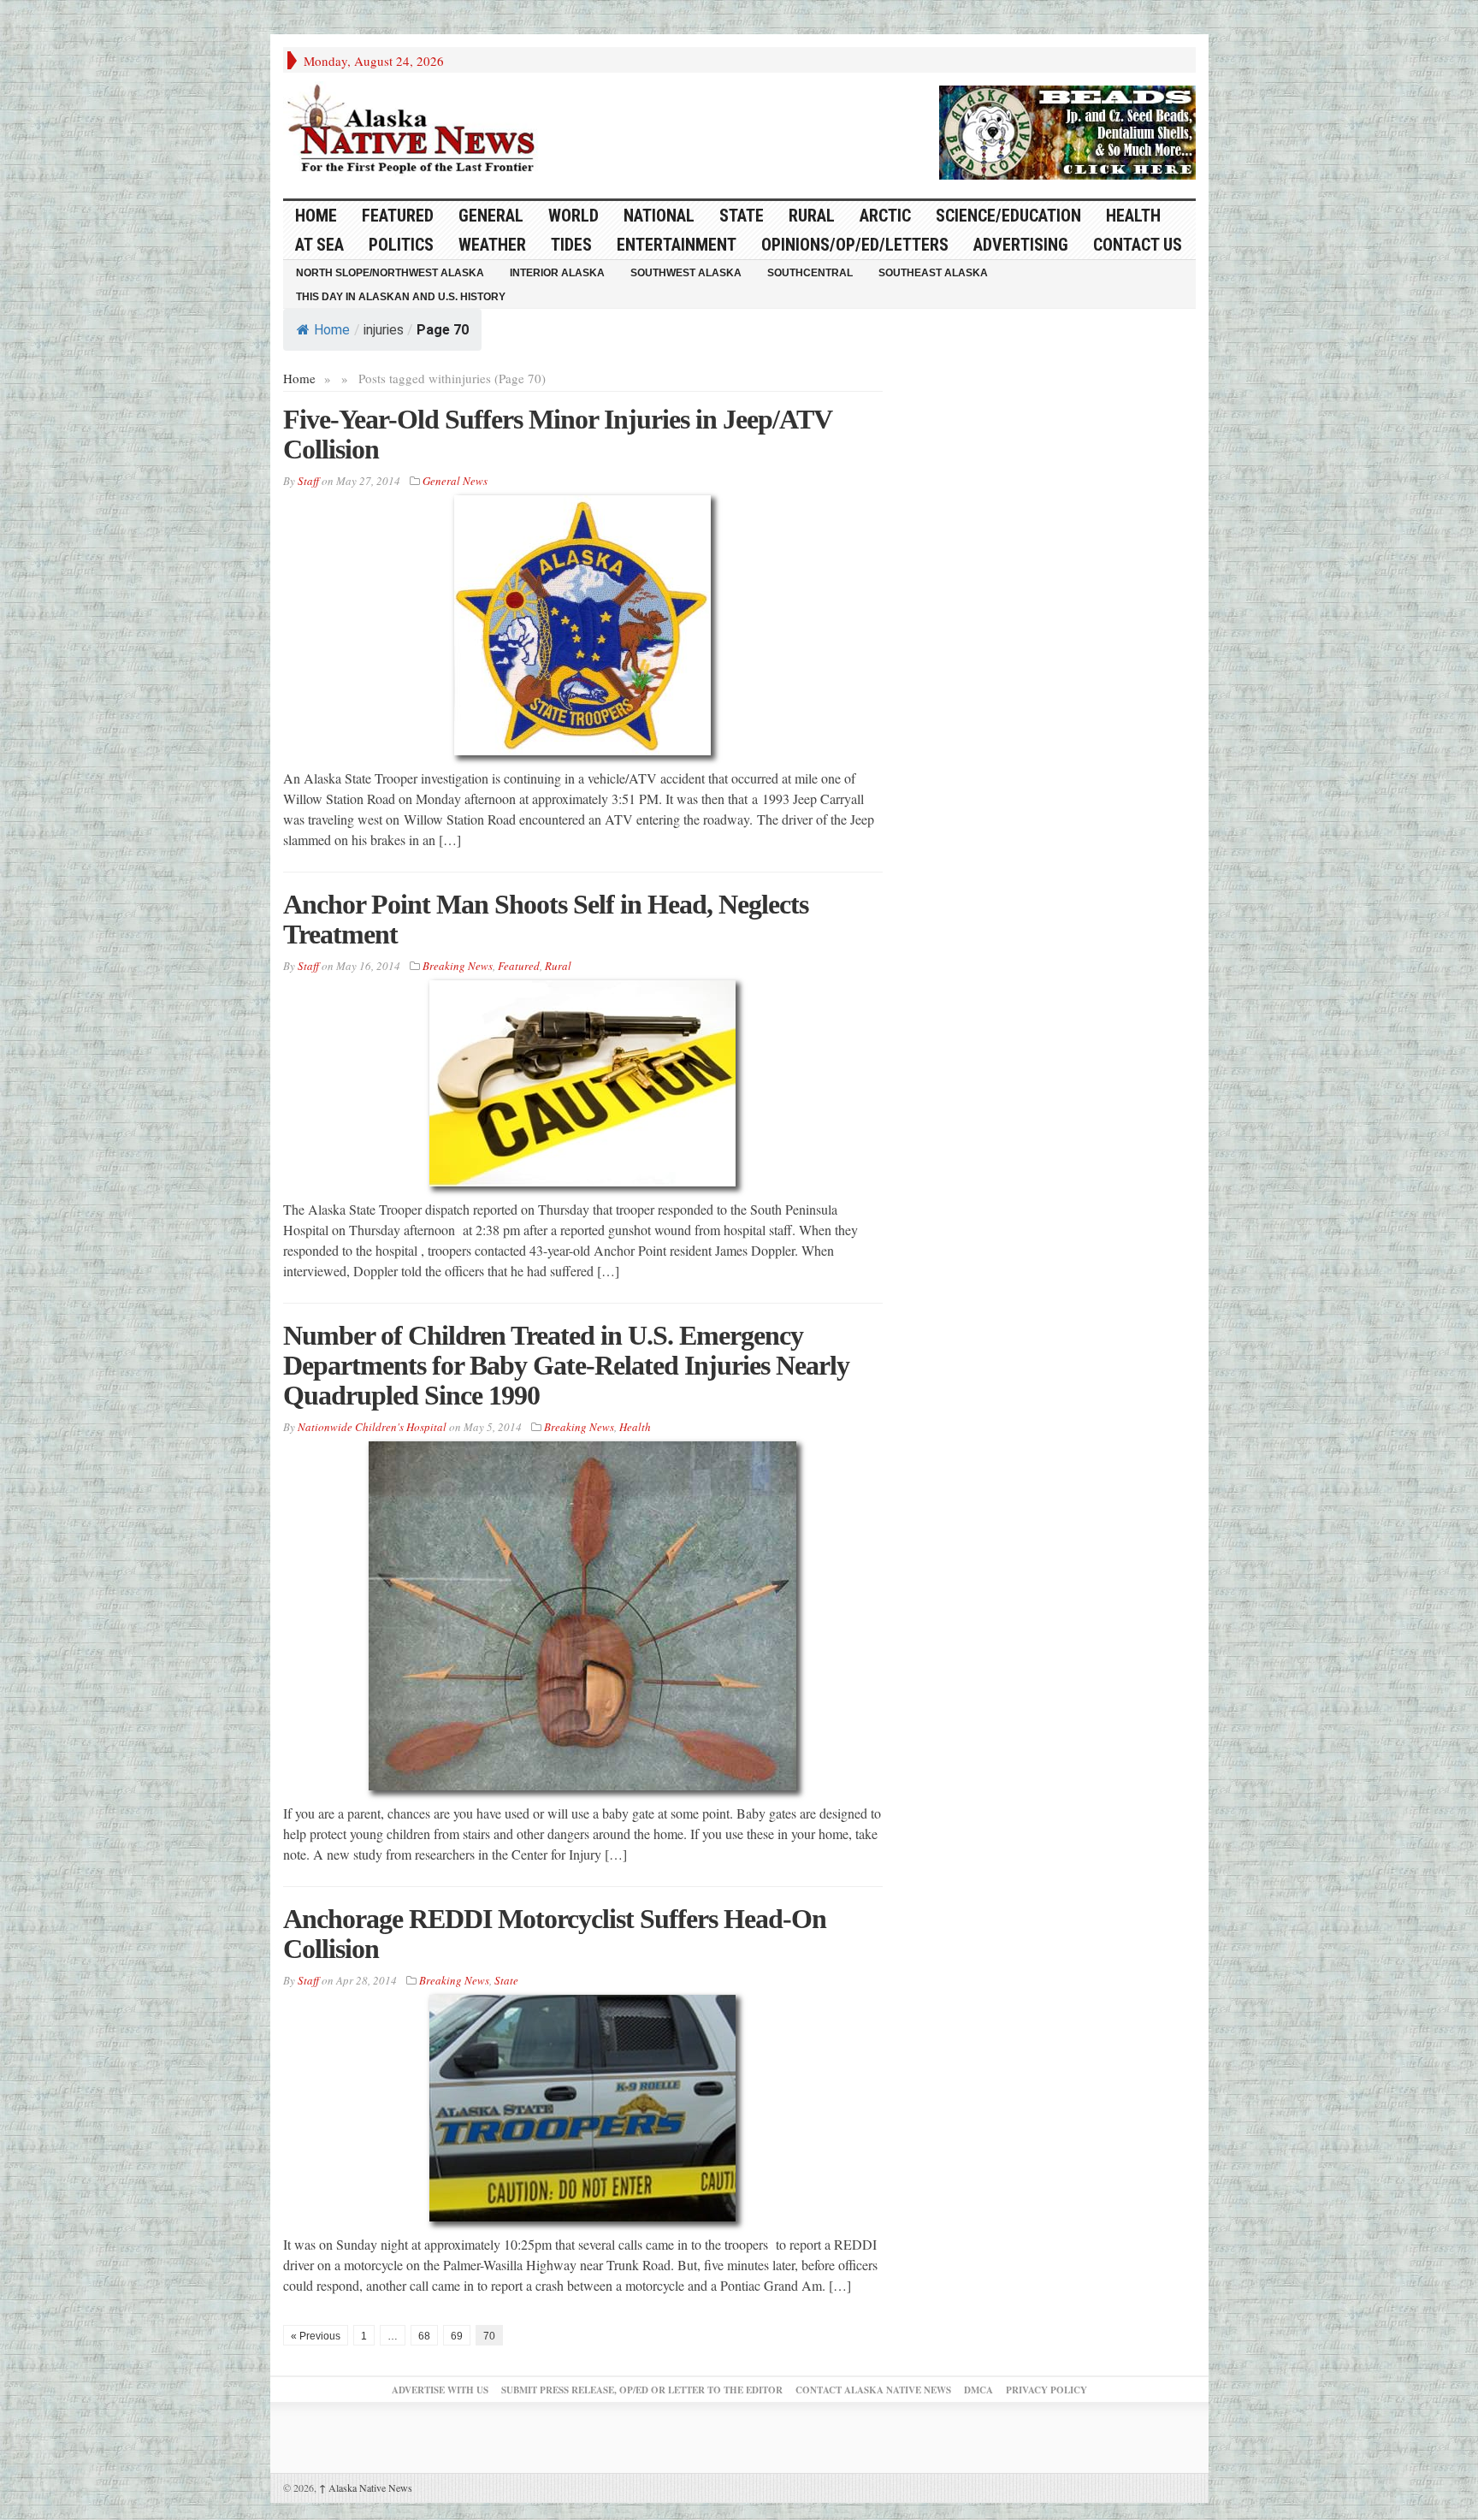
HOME (316, 216)
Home (332, 330)
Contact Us (1138, 245)
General (491, 216)
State (742, 216)
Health (1133, 216)
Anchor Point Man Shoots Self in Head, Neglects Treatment (546, 919)
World (573, 216)
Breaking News (458, 966)
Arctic (885, 216)
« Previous (316, 2336)
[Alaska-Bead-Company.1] (1067, 130)
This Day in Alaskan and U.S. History (401, 297)
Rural (812, 216)
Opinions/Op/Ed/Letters (855, 245)
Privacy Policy (1046, 2390)
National (659, 216)
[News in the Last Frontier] (416, 131)
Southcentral (810, 273)
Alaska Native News (366, 2487)
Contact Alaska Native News (873, 2390)
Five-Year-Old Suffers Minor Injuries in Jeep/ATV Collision (557, 434)
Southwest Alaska (686, 273)
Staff (308, 481)
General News (455, 481)
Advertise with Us (440, 2390)
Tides (571, 245)
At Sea (319, 245)
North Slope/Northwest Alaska (390, 273)
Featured (398, 216)
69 (457, 2336)
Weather (492, 245)
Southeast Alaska (933, 273)
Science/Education (1008, 216)
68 (424, 2336)
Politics (401, 245)
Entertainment (677, 245)
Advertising (1021, 245)
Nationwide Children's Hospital (372, 1427)
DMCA (978, 2390)
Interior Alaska (557, 273)
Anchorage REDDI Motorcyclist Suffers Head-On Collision (555, 1934)
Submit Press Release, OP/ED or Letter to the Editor (642, 2390)
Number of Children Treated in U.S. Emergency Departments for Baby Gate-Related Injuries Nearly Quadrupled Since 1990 (566, 1365)
